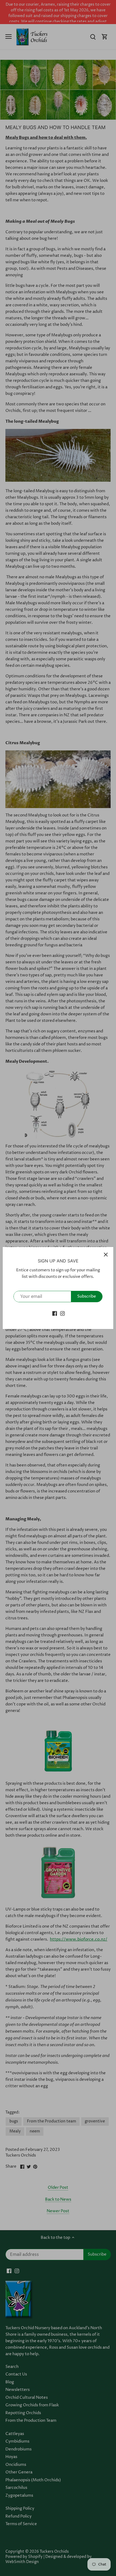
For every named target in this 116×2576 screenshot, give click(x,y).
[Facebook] (55, 1313)
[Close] (106, 1255)
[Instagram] (62, 1313)
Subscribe (87, 1296)
